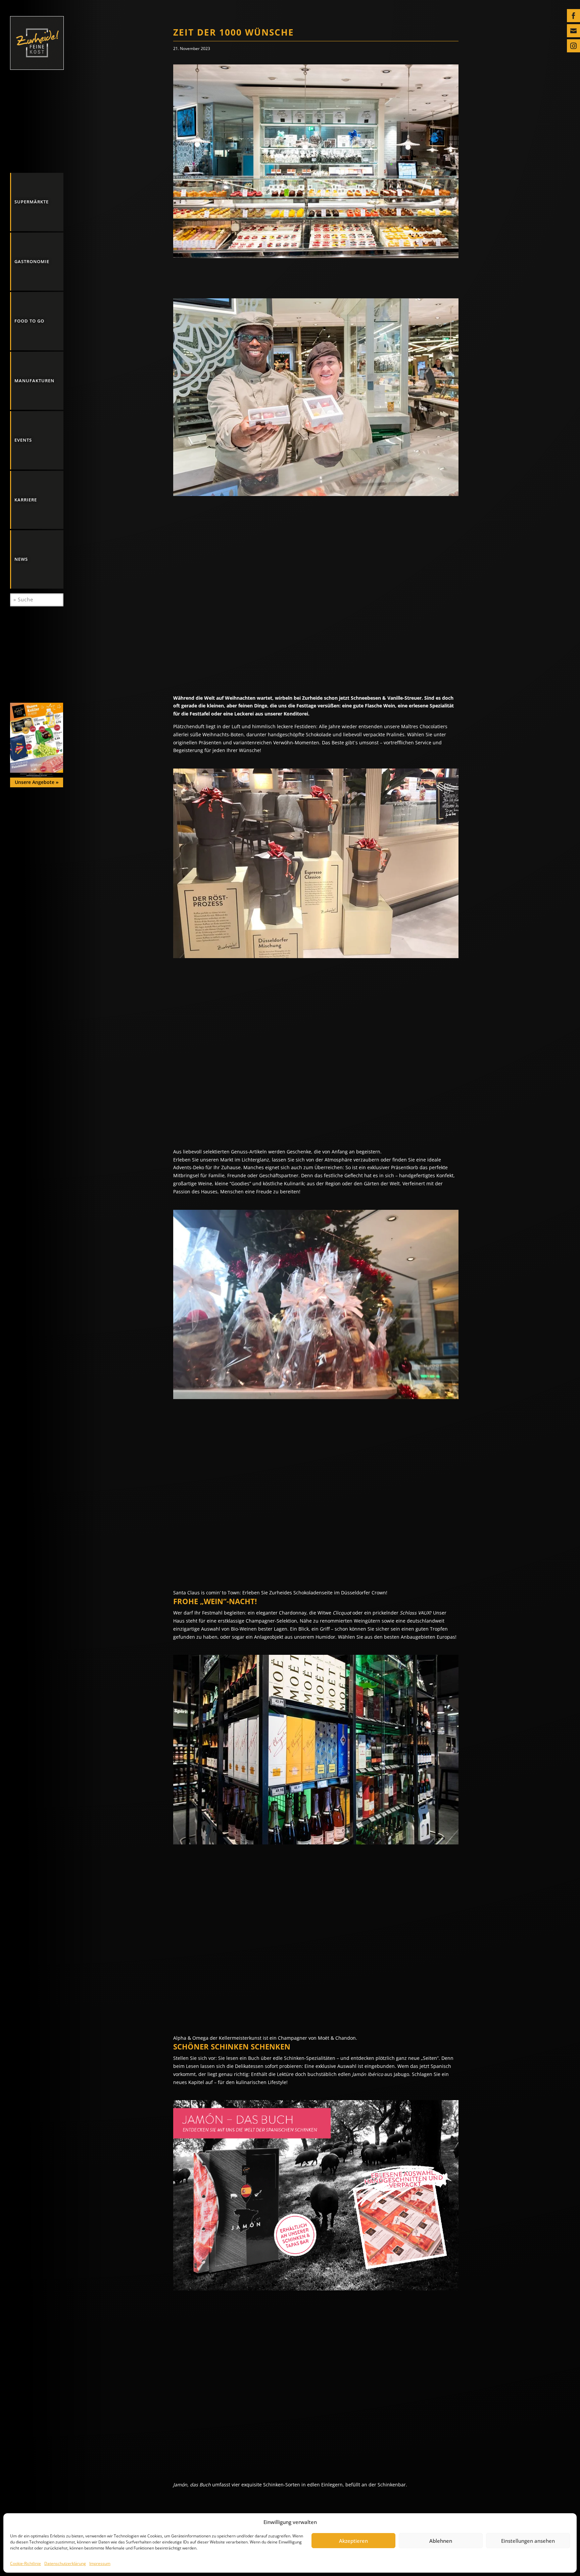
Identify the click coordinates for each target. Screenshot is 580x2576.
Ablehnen (441, 2541)
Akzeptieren (353, 2541)
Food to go (29, 321)
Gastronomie (32, 261)
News (21, 559)
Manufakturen (34, 381)
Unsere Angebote (37, 782)
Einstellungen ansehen (528, 2541)
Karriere (26, 500)
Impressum (100, 2563)
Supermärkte (32, 202)
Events (23, 440)
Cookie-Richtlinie (26, 2563)
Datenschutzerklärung (65, 2563)
